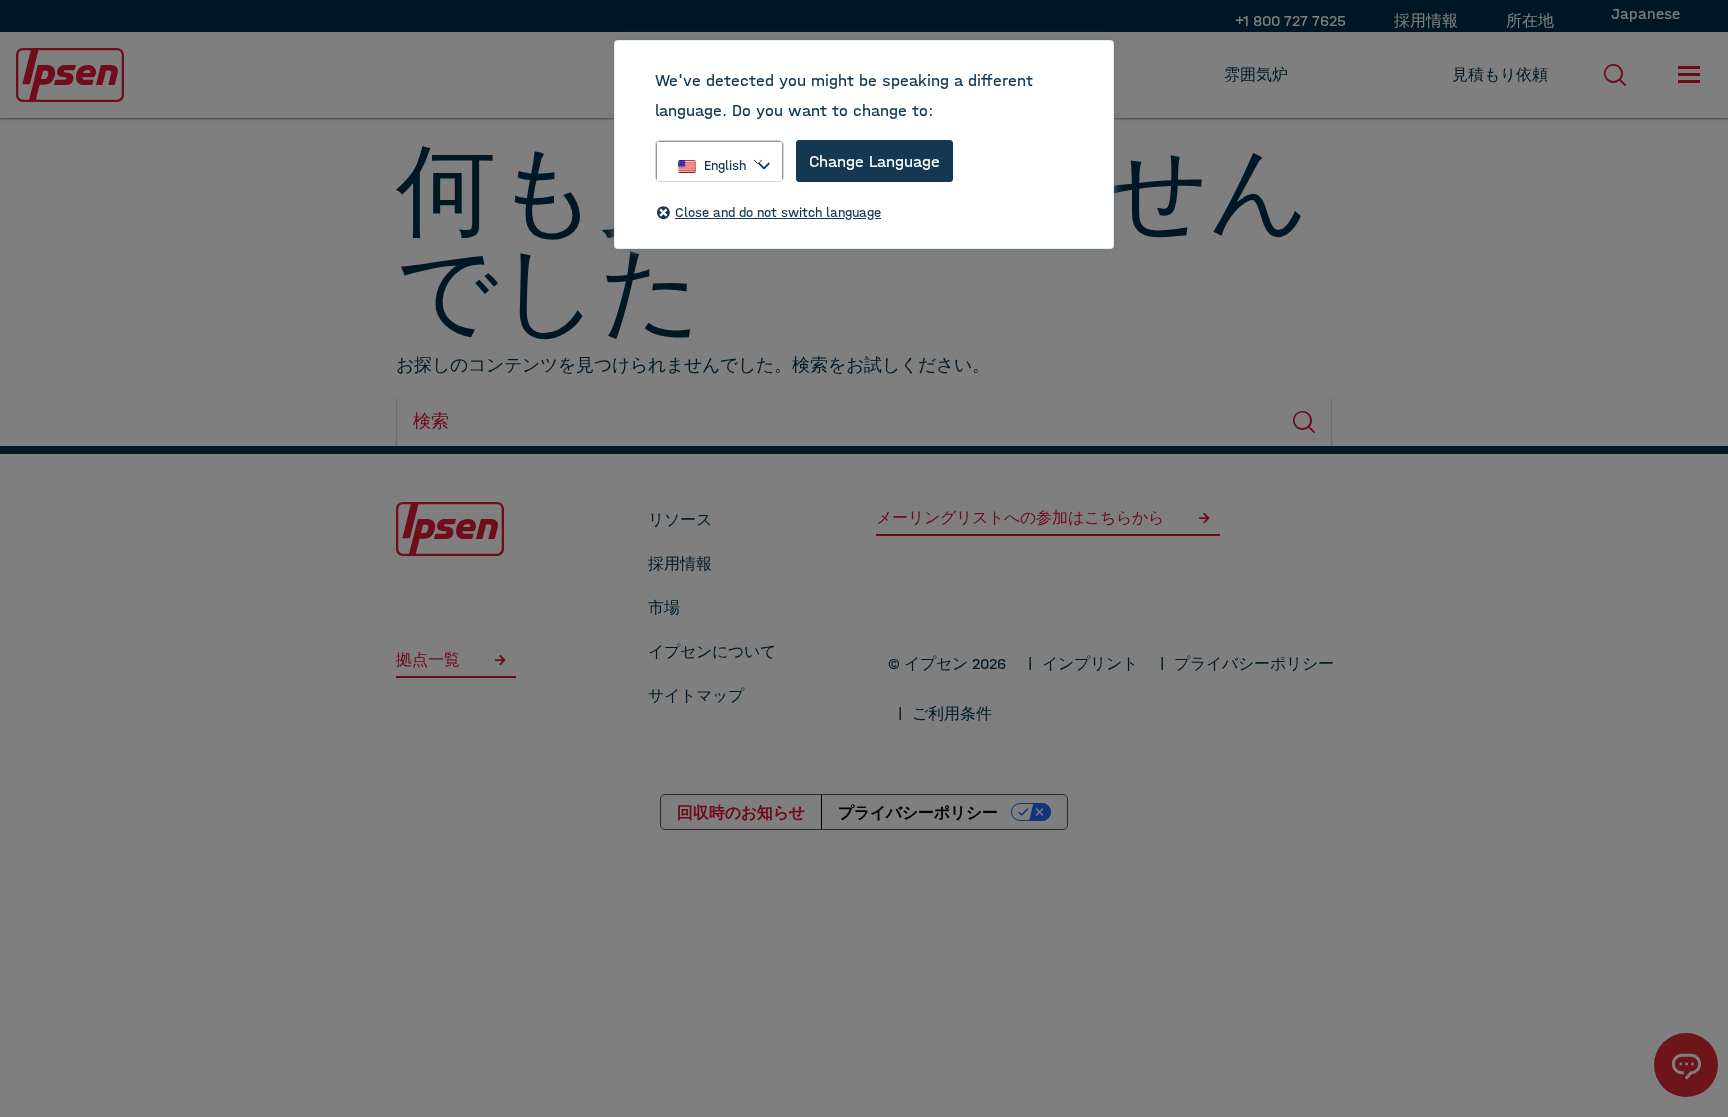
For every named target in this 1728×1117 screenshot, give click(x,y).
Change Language (874, 161)
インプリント (1090, 663)
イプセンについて (712, 651)
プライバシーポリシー (1254, 663)
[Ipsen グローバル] (450, 527)
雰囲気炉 (1256, 74)
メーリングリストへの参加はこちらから (1020, 517)
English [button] (725, 165)
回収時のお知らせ (741, 812)
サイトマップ (696, 695)
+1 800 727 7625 (1290, 20)
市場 (664, 607)
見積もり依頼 (1500, 74)
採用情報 (1426, 20)
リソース (680, 519)
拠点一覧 (431, 659)
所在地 (1530, 20)
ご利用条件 (952, 713)
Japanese (1645, 13)
